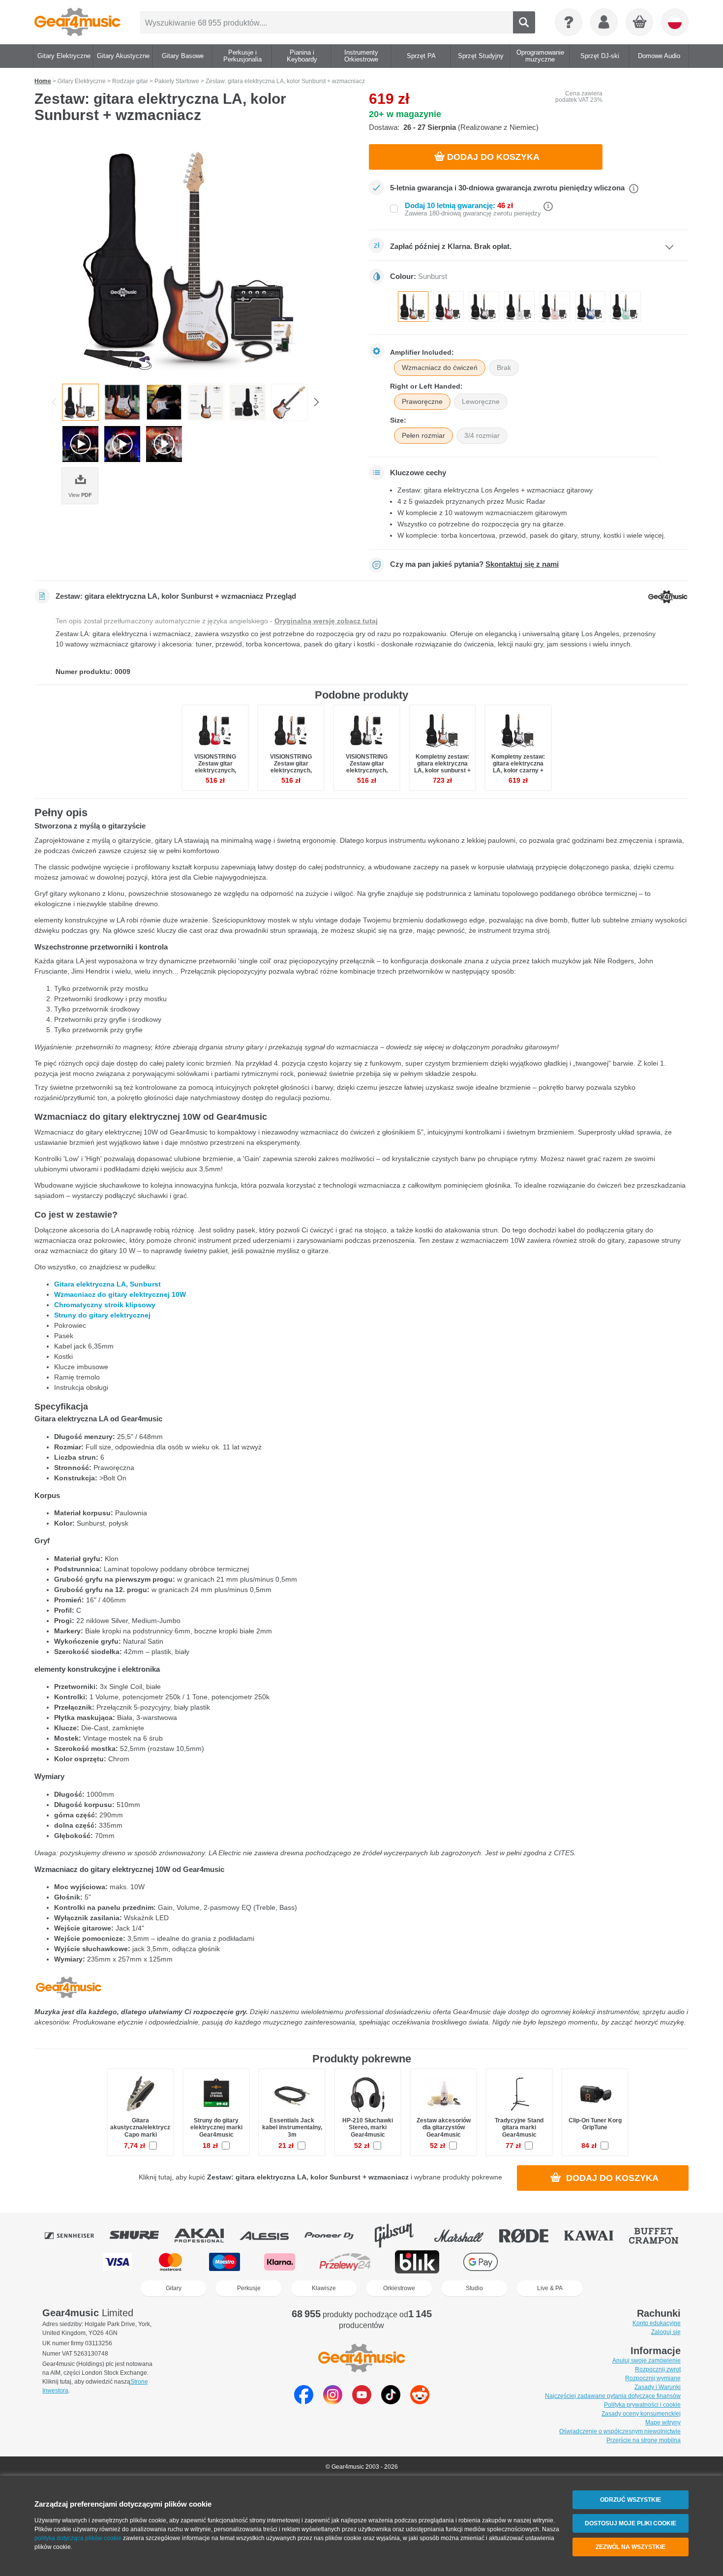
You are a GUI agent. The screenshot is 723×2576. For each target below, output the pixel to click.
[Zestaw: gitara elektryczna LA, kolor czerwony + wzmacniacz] (449, 307)
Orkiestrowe (399, 2288)
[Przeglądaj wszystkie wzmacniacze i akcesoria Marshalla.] (466, 2236)
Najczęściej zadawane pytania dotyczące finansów (613, 2396)
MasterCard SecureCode (542, 2262)
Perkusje (249, 2288)
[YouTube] (362, 2402)
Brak (504, 368)
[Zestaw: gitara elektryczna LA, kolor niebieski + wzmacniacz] (590, 307)
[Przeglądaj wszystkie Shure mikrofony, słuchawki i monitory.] (141, 2236)
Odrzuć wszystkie (631, 2500)
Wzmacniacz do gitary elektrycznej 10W (120, 1294)
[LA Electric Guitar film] (122, 444)
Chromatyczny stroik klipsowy (105, 1305)
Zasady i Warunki (658, 2387)
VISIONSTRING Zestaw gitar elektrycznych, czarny (367, 767)
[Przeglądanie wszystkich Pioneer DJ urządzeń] (336, 2236)
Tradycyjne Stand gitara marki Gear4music (519, 2127)
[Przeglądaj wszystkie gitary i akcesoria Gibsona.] (401, 2236)
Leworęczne (481, 401)
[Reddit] (420, 2402)
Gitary (174, 2288)
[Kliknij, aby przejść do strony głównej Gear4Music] (77, 22)
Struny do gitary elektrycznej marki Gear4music (216, 2127)
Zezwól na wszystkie (631, 2547)
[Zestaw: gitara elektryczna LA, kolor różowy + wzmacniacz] (555, 307)
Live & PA (550, 2288)
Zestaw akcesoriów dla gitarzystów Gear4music (444, 2127)
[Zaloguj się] (604, 22)
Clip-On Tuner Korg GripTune (595, 2124)
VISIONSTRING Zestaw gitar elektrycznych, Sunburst (291, 767)
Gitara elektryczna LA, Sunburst (107, 1284)
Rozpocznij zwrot (658, 2369)
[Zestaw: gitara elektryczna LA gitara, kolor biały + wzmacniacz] (519, 307)
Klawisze (324, 2288)
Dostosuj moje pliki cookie (631, 2523)
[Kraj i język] (675, 22)
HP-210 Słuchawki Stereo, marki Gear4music (368, 2127)
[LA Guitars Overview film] (80, 444)
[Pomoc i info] (569, 22)
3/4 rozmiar (482, 435)
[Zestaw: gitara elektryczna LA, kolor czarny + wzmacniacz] (484, 307)
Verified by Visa (603, 2262)
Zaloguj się (666, 2332)
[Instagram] (333, 2402)
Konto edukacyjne (657, 2323)
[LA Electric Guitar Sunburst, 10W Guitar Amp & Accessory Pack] (194, 257)
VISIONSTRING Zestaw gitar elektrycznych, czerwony (215, 767)
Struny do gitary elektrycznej (102, 1315)
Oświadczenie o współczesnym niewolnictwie (620, 2431)
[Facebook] (304, 2402)
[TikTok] (391, 2402)
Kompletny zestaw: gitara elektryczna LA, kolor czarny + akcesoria (518, 767)
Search (524, 22)
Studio (474, 2288)
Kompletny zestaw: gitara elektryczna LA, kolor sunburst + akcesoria (442, 767)
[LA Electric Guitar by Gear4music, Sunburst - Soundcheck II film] (164, 444)
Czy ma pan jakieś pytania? (474, 564)
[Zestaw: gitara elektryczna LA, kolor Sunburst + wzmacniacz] (413, 307)
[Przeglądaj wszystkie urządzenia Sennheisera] (76, 2236)
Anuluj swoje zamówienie (647, 2361)
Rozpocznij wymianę (653, 2378)
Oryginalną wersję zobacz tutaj (326, 621)
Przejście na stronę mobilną (644, 2440)
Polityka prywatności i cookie (642, 2405)
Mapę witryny (663, 2423)
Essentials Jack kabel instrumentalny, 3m (292, 2127)
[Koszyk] (640, 23)
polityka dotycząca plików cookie (78, 2538)
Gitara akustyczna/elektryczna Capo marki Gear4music (144, 2131)
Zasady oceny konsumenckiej (641, 2414)
